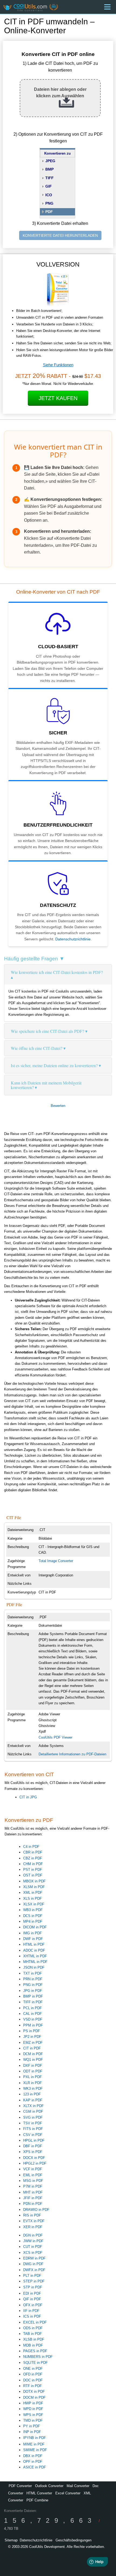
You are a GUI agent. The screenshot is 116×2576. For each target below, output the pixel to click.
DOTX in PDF (34, 2392)
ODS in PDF (33, 2328)
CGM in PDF (33, 2111)
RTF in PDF (33, 2386)
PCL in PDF (33, 2008)
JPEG (50, 161)
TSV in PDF (33, 2123)
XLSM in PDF (34, 1887)
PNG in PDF (33, 1985)
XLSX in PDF (34, 1904)
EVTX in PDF (34, 2221)
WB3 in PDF (33, 1910)
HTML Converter (39, 2493)
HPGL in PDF (34, 2140)
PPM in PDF (33, 2025)
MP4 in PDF (33, 1921)
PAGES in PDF (35, 2351)
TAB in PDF (33, 2334)
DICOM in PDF (35, 1927)
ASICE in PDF (35, 2467)
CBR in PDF (33, 1852)
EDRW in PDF (34, 2258)
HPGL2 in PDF (35, 2163)
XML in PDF (33, 1893)
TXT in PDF (33, 1973)
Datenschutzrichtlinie (73, 939)
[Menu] (107, 7)
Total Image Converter (56, 1561)
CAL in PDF (33, 2014)
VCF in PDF (33, 2169)
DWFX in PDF (34, 2270)
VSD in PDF (33, 2019)
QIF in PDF (32, 2299)
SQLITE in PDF (35, 2363)
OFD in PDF (33, 2374)
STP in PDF (33, 2287)
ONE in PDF (33, 2369)
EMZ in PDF (33, 2043)
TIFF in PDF (33, 2002)
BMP (50, 169)
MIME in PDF (34, 2444)
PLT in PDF (32, 2276)
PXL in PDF (33, 2077)
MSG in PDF (33, 2181)
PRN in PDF (33, 1979)
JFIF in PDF (33, 2198)
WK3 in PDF (33, 2089)
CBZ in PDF (33, 1858)
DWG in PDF (33, 2264)
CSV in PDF (33, 2135)
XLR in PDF (33, 2083)
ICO (49, 195)
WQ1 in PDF (33, 2060)
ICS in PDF (32, 2316)
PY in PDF (32, 2426)
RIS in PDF (32, 2215)
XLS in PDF (33, 1898)
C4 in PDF (31, 1847)
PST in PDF (33, 1870)
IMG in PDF (33, 1933)
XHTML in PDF (35, 1956)
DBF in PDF (33, 2146)
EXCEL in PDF (35, 2322)
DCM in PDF (33, 2054)
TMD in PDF (33, 2420)
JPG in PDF (33, 1991)
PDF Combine (37, 2500)
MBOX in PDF (34, 1881)
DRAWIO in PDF (36, 2210)
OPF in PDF (33, 2462)
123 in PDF (32, 2094)
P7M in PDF (33, 2186)
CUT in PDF (33, 2247)
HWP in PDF (33, 2403)
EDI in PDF (32, 2293)
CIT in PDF (32, 2048)
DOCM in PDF (34, 2397)
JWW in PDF (33, 2241)
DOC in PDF (33, 2380)
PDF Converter (20, 2486)
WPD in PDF (33, 2409)
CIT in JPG (28, 1797)
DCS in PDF (33, 1916)
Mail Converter (78, 2486)
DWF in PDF (33, 1939)
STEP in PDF (34, 2281)
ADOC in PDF (34, 1950)
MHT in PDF (33, 2192)
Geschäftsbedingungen (74, 2540)
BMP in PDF (33, 1996)
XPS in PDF (33, 2152)
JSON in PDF (34, 1967)
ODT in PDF (33, 2071)
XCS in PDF (33, 2253)
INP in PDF (32, 2432)
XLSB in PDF (34, 2339)
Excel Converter (68, 2493)
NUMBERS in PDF (38, 2357)
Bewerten (58, 1106)
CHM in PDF (33, 1864)
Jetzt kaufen (58, 398)
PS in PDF (32, 2031)
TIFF (50, 178)
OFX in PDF (33, 2305)
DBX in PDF (33, 2456)
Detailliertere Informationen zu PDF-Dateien (72, 1754)
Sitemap (11, 2540)
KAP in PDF (33, 2100)
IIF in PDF (31, 2311)
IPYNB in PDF (35, 2438)
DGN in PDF (33, 2235)
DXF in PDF (33, 2066)
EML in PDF (33, 2175)
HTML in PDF (34, 1944)
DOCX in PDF (34, 2158)
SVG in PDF (33, 2117)
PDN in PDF (33, 2204)
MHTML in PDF (35, 1962)
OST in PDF (33, 1875)
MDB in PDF (33, 2345)
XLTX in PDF (33, 2106)
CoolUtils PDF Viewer (55, 1737)
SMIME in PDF (35, 2450)
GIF (49, 186)
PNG (49, 203)
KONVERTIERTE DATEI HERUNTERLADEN (60, 235)
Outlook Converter (49, 2486)
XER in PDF (33, 2227)
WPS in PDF (33, 2415)
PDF (49, 212)
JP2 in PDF (32, 2037)
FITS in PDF (33, 2129)
